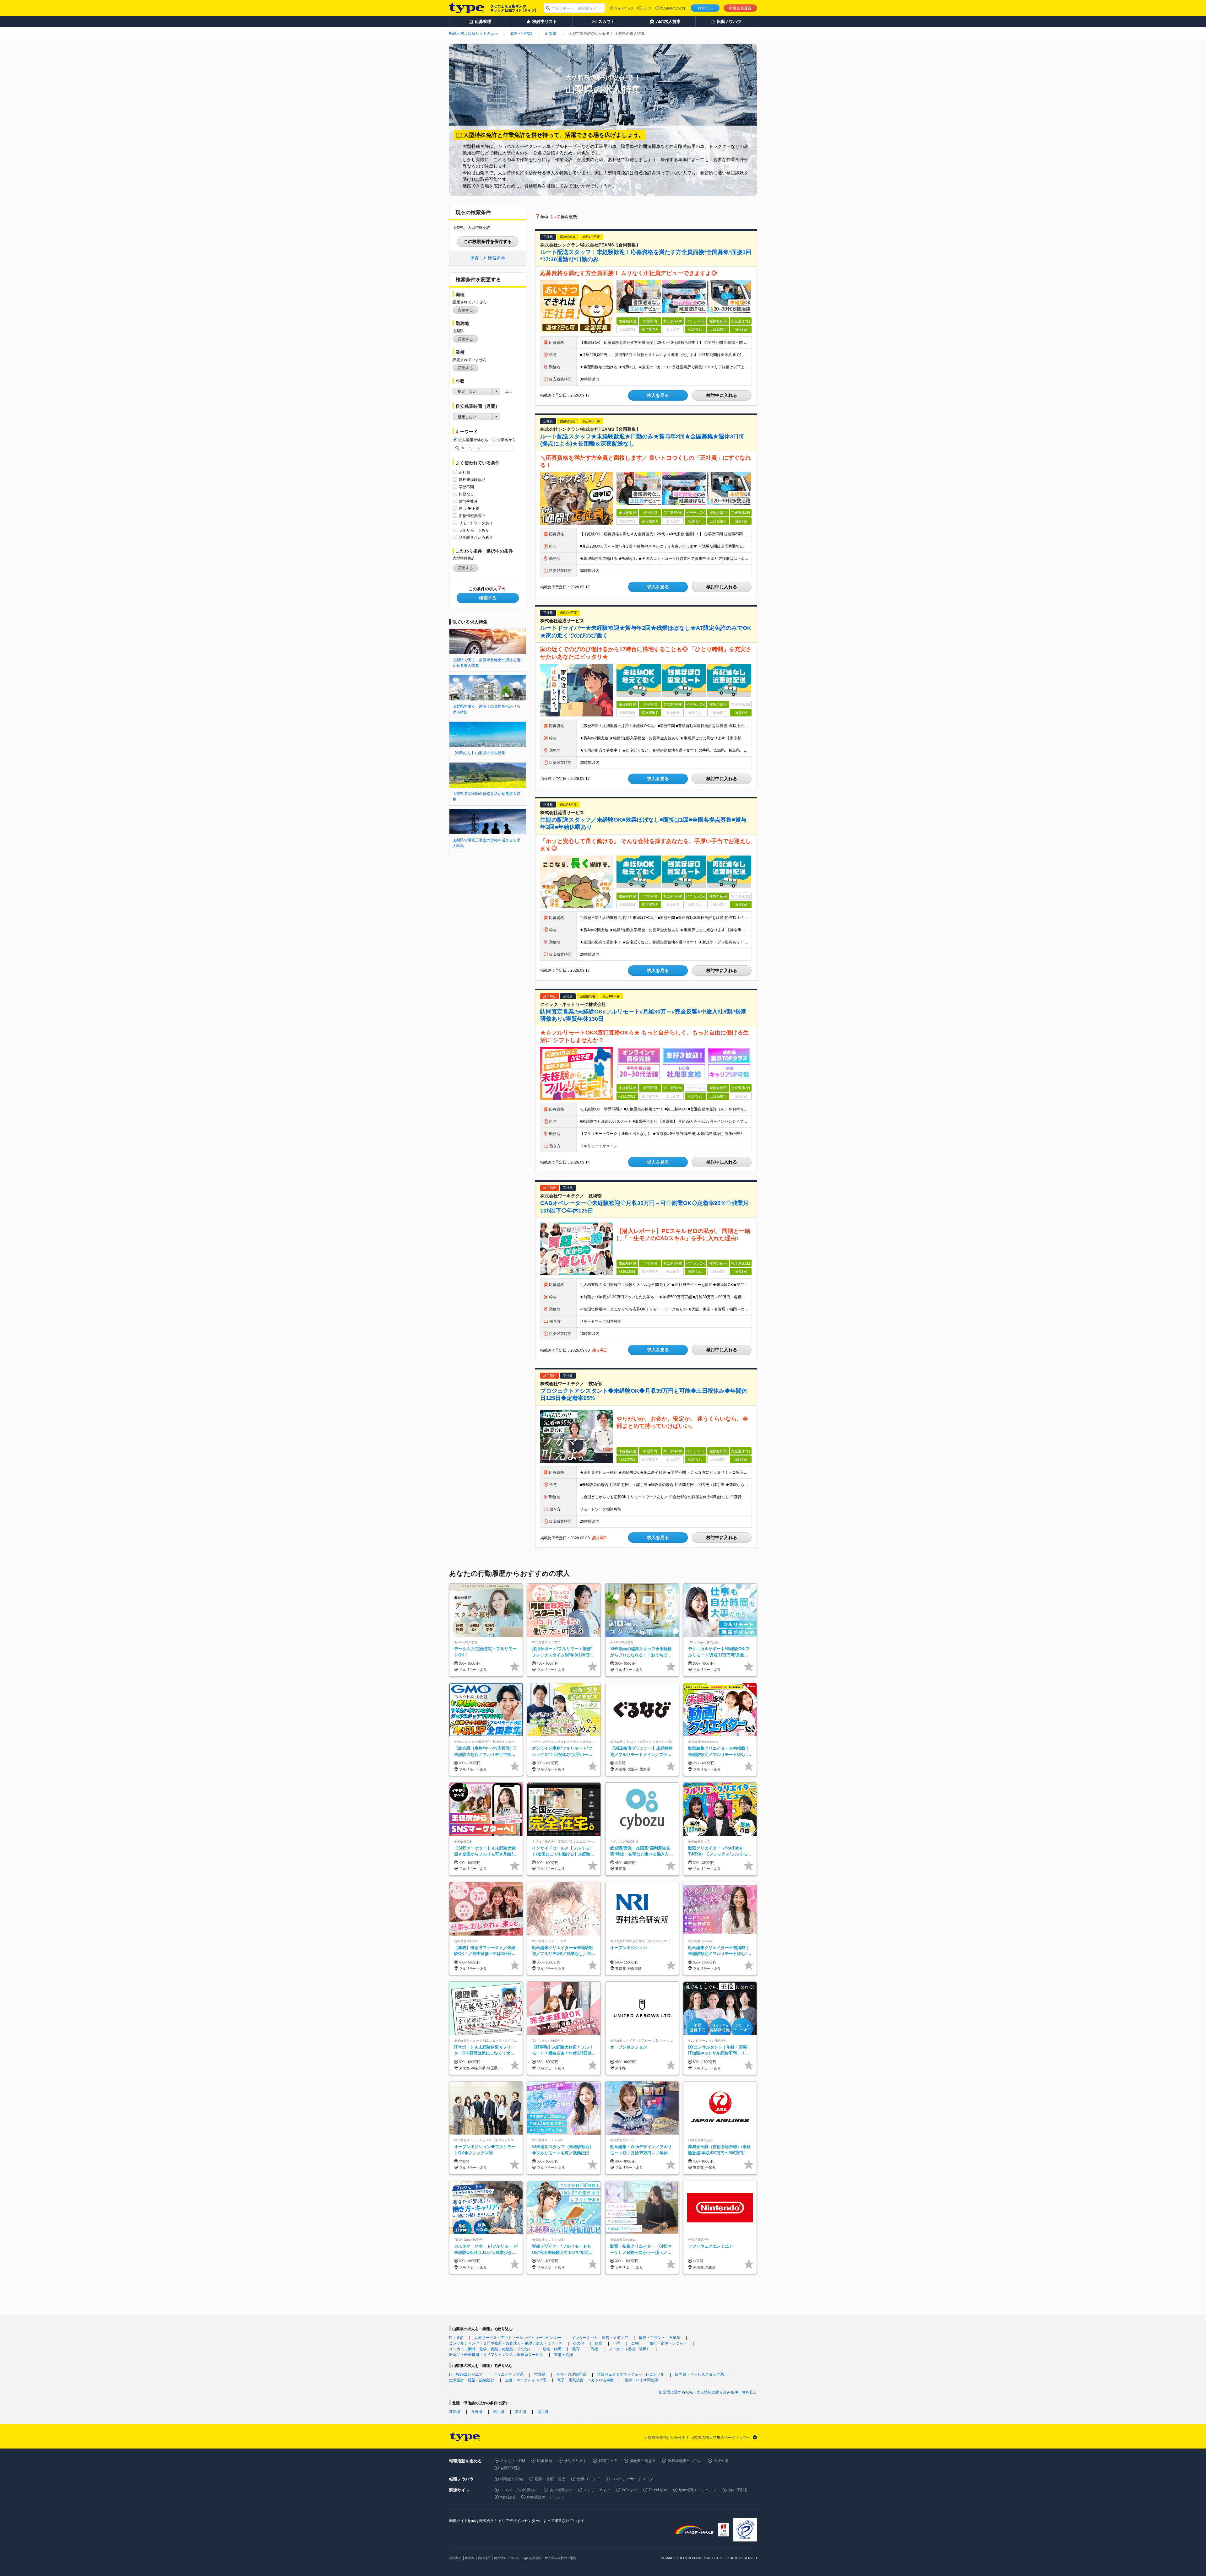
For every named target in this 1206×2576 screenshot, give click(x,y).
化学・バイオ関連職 (641, 2380)
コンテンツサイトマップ (632, 2479)
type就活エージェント (546, 2497)
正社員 (464, 473)
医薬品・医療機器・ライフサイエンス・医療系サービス (496, 2355)
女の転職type (561, 2490)
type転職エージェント (698, 2490)
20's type (629, 2490)
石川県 (499, 2412)
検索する (488, 598)
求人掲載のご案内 (672, 8)
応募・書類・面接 (550, 2479)
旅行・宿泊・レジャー (668, 2343)
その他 (579, 2343)
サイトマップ (624, 8)
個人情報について (507, 2558)
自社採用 (484, 2558)
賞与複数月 (468, 501)
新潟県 (455, 2412)
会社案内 (455, 2558)
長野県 (477, 2412)
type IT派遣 (738, 2490)
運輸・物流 (552, 2349)
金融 (635, 2343)
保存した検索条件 (488, 258)
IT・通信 (456, 2338)
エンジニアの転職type (519, 2490)
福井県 (543, 2412)
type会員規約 (532, 2558)
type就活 (508, 2497)
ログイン (705, 8)
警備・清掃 (563, 2355)
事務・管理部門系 (571, 2374)
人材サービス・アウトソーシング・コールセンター (518, 2338)
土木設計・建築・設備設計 (472, 2380)
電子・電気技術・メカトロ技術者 (585, 2380)
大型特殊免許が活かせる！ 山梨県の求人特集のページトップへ (697, 2438)
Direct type (658, 2490)
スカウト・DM (513, 2461)
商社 (594, 2349)
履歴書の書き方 (643, 2461)
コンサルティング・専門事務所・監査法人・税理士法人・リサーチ (506, 2343)
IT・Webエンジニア (466, 2374)
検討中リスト (575, 2461)
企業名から (507, 440)
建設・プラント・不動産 (660, 2338)
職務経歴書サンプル (685, 2461)
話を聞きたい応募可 (476, 537)
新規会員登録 (740, 8)
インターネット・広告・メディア (600, 2338)
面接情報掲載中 (472, 516)
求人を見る (658, 395)
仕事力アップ (588, 2479)
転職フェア (608, 2461)
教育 (576, 2349)
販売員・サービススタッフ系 (699, 2374)
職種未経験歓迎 (472, 480)
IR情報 (470, 2558)
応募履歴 (545, 2461)
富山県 (521, 2412)
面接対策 (721, 2461)
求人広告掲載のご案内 (561, 2558)
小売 (617, 2343)
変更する (465, 310)
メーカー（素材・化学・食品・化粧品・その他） (491, 2349)
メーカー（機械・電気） (629, 2349)
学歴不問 (466, 487)
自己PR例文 (511, 2468)
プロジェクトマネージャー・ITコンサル (631, 2374)
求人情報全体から (473, 440)
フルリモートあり (474, 530)
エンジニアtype (597, 2490)
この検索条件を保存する (488, 241)
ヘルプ (647, 8)
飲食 (599, 2343)
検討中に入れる (722, 395)
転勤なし (466, 494)
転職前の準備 (512, 2479)
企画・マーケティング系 (526, 2380)
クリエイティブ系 (508, 2374)
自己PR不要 (469, 509)
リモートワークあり (476, 523)
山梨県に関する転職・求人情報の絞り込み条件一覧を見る (708, 2392)
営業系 (540, 2374)
